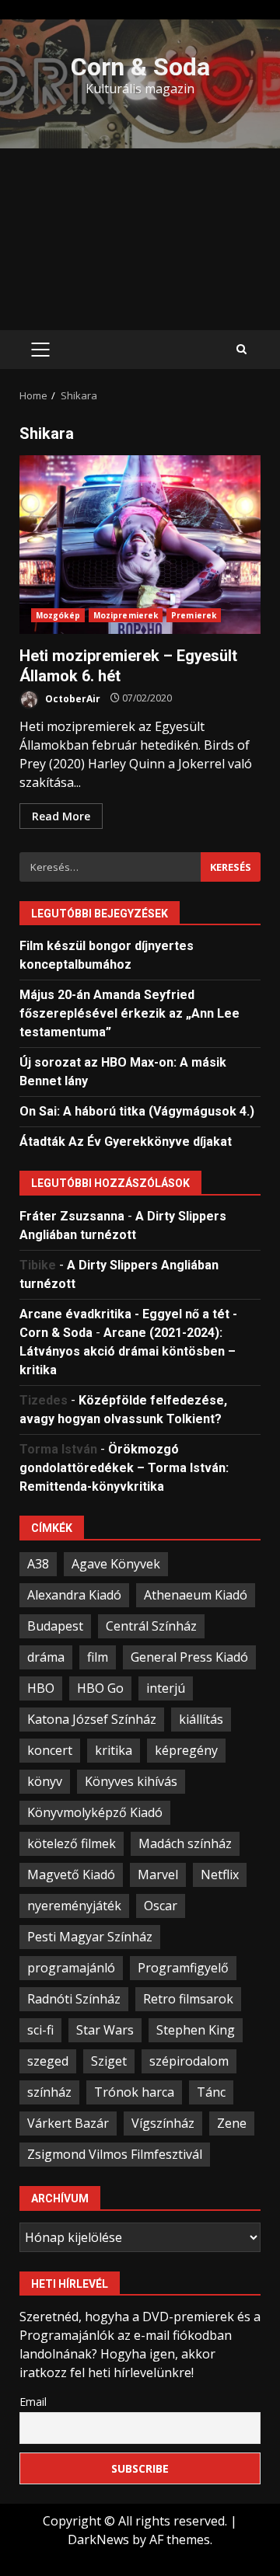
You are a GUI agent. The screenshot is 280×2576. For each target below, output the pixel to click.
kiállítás (201, 1719)
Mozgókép (58, 615)
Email (33, 2402)
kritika (114, 1750)
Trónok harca (134, 2092)
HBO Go (100, 1688)
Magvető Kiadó (71, 1875)
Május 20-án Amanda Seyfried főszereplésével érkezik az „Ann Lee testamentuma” (129, 1013)
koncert (50, 1750)
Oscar (161, 1906)
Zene (232, 2123)
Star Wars (105, 2030)
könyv (45, 1781)
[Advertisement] (140, 239)
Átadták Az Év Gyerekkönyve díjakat (126, 1142)
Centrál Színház (151, 1626)
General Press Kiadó (189, 1657)
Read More (61, 816)
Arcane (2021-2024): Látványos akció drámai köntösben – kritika (128, 1351)
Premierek (194, 615)
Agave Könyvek (116, 1564)
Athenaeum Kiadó (196, 1595)
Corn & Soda (140, 67)
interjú (166, 1688)
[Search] (241, 350)
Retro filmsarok (188, 1999)
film (98, 1657)
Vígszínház (163, 2123)
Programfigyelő (183, 1968)
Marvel (158, 1875)
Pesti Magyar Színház (90, 1937)
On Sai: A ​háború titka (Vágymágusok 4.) (137, 1111)
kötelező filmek (72, 1843)
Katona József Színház (92, 1719)
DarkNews (98, 2539)
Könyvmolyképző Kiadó (95, 1812)
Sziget (109, 2061)
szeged (48, 2061)
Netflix (220, 1875)
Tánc (211, 2092)
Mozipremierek (126, 615)
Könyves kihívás (131, 1781)
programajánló (71, 1968)
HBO (41, 1688)
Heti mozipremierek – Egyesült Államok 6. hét (140, 545)
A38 (38, 1564)
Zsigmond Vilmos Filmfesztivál (115, 2154)
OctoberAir (72, 698)
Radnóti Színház (74, 1999)
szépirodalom (189, 2061)
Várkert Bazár (68, 2123)
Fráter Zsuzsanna (72, 1216)
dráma (46, 1657)
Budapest (55, 1626)
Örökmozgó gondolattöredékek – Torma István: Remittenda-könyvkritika (124, 1468)
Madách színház (185, 1843)
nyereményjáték (74, 1906)
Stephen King (196, 2030)
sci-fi (40, 2030)
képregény (186, 1750)
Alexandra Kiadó (74, 1595)
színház (49, 2092)
